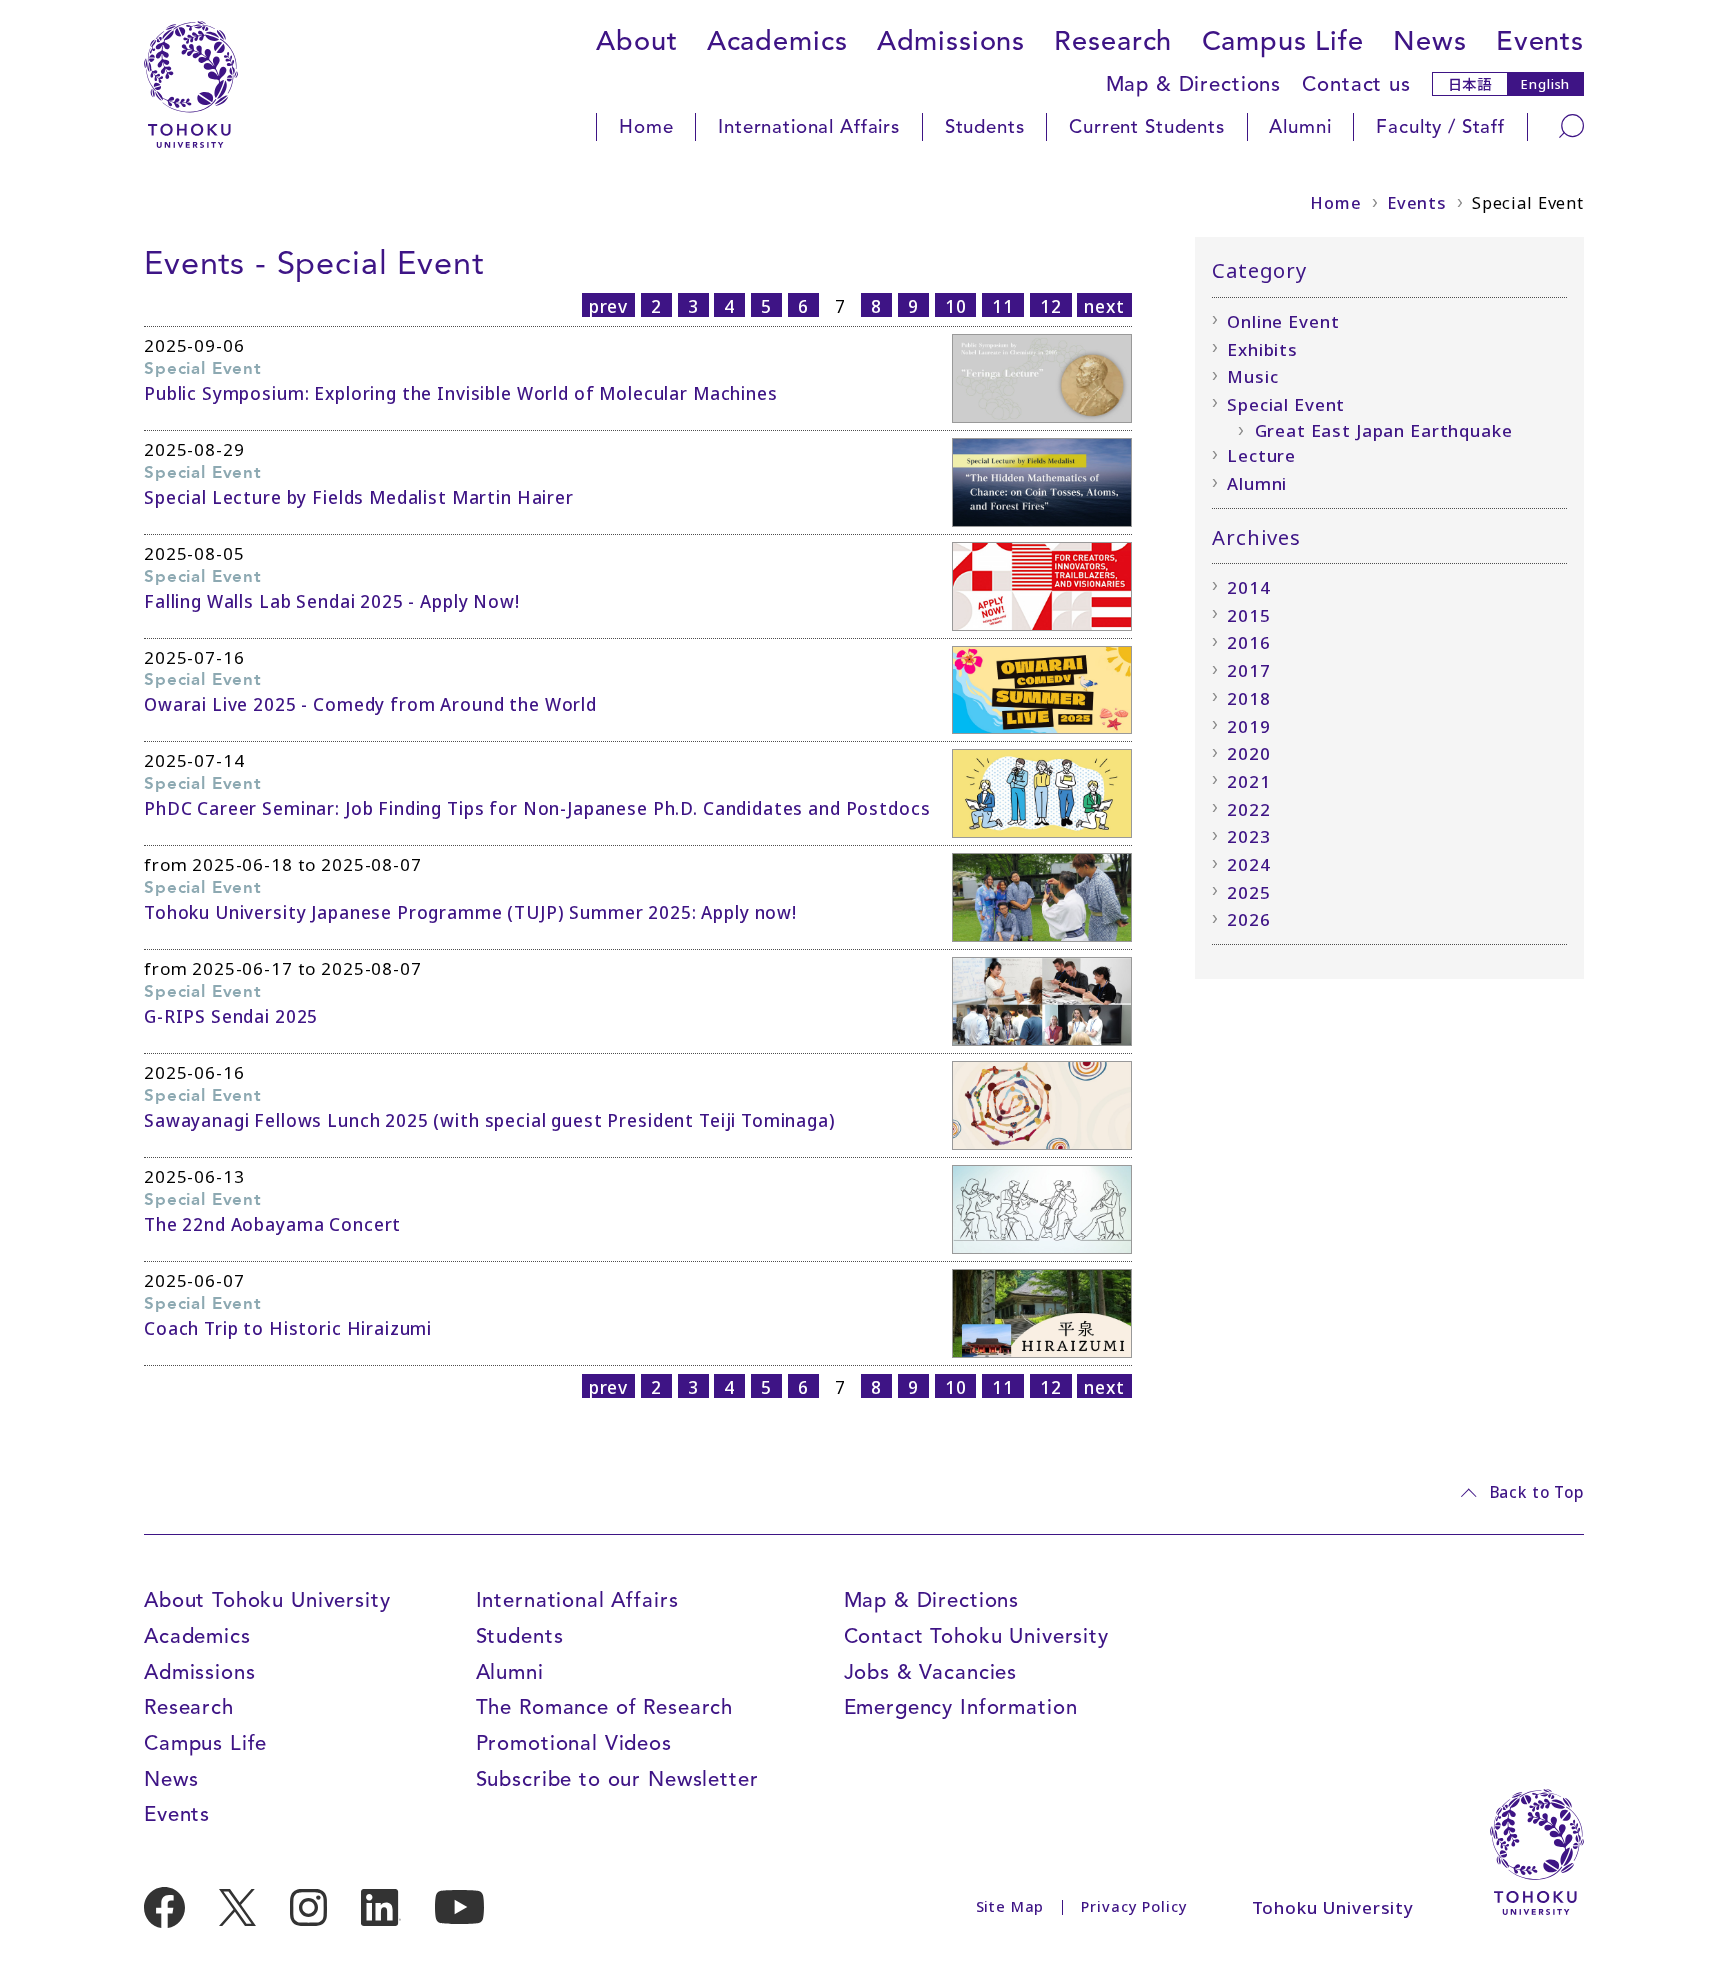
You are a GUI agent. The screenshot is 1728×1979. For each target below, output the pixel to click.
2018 (1248, 698)
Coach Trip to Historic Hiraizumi (288, 1328)
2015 (1248, 615)
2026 (1248, 919)
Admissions (951, 41)
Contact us (1356, 84)
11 (1003, 305)
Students (985, 126)
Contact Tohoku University (976, 1636)
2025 (1248, 892)
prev (608, 305)
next (1104, 305)
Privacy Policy (1134, 1906)
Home (646, 126)
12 (1051, 305)
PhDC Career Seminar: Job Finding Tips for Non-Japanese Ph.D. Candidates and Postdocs (537, 808)
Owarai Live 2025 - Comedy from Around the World (370, 704)
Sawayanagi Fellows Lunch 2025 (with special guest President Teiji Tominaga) (490, 1120)
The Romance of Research (605, 1707)
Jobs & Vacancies (931, 1672)
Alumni (1300, 126)
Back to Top (1537, 1492)
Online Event (1283, 321)
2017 (1248, 670)
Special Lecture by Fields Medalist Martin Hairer (359, 497)
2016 (1248, 642)
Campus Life (1283, 41)
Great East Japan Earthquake (1384, 430)
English (1545, 84)
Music (1252, 376)
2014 (1248, 587)
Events (1540, 41)
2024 (1248, 864)
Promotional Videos (574, 1743)
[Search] (1572, 126)
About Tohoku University (267, 1600)
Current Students (1147, 126)
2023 (1248, 836)
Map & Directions (1194, 84)
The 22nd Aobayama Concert (272, 1224)
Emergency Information (961, 1707)
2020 (1248, 753)
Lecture (1261, 455)
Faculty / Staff (1440, 126)
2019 (1248, 726)
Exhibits (1262, 349)
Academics (777, 41)
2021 (1248, 781)
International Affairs (809, 126)
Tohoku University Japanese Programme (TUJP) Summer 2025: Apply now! (470, 912)
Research (1113, 41)
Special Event (1286, 404)
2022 (1248, 809)
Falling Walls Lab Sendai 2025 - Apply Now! (332, 601)
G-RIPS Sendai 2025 (231, 1016)
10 (956, 305)
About (636, 41)
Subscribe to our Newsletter (617, 1779)
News (1429, 41)
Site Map (1010, 1906)
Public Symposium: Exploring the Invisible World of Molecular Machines (461, 393)
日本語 (1470, 83)
